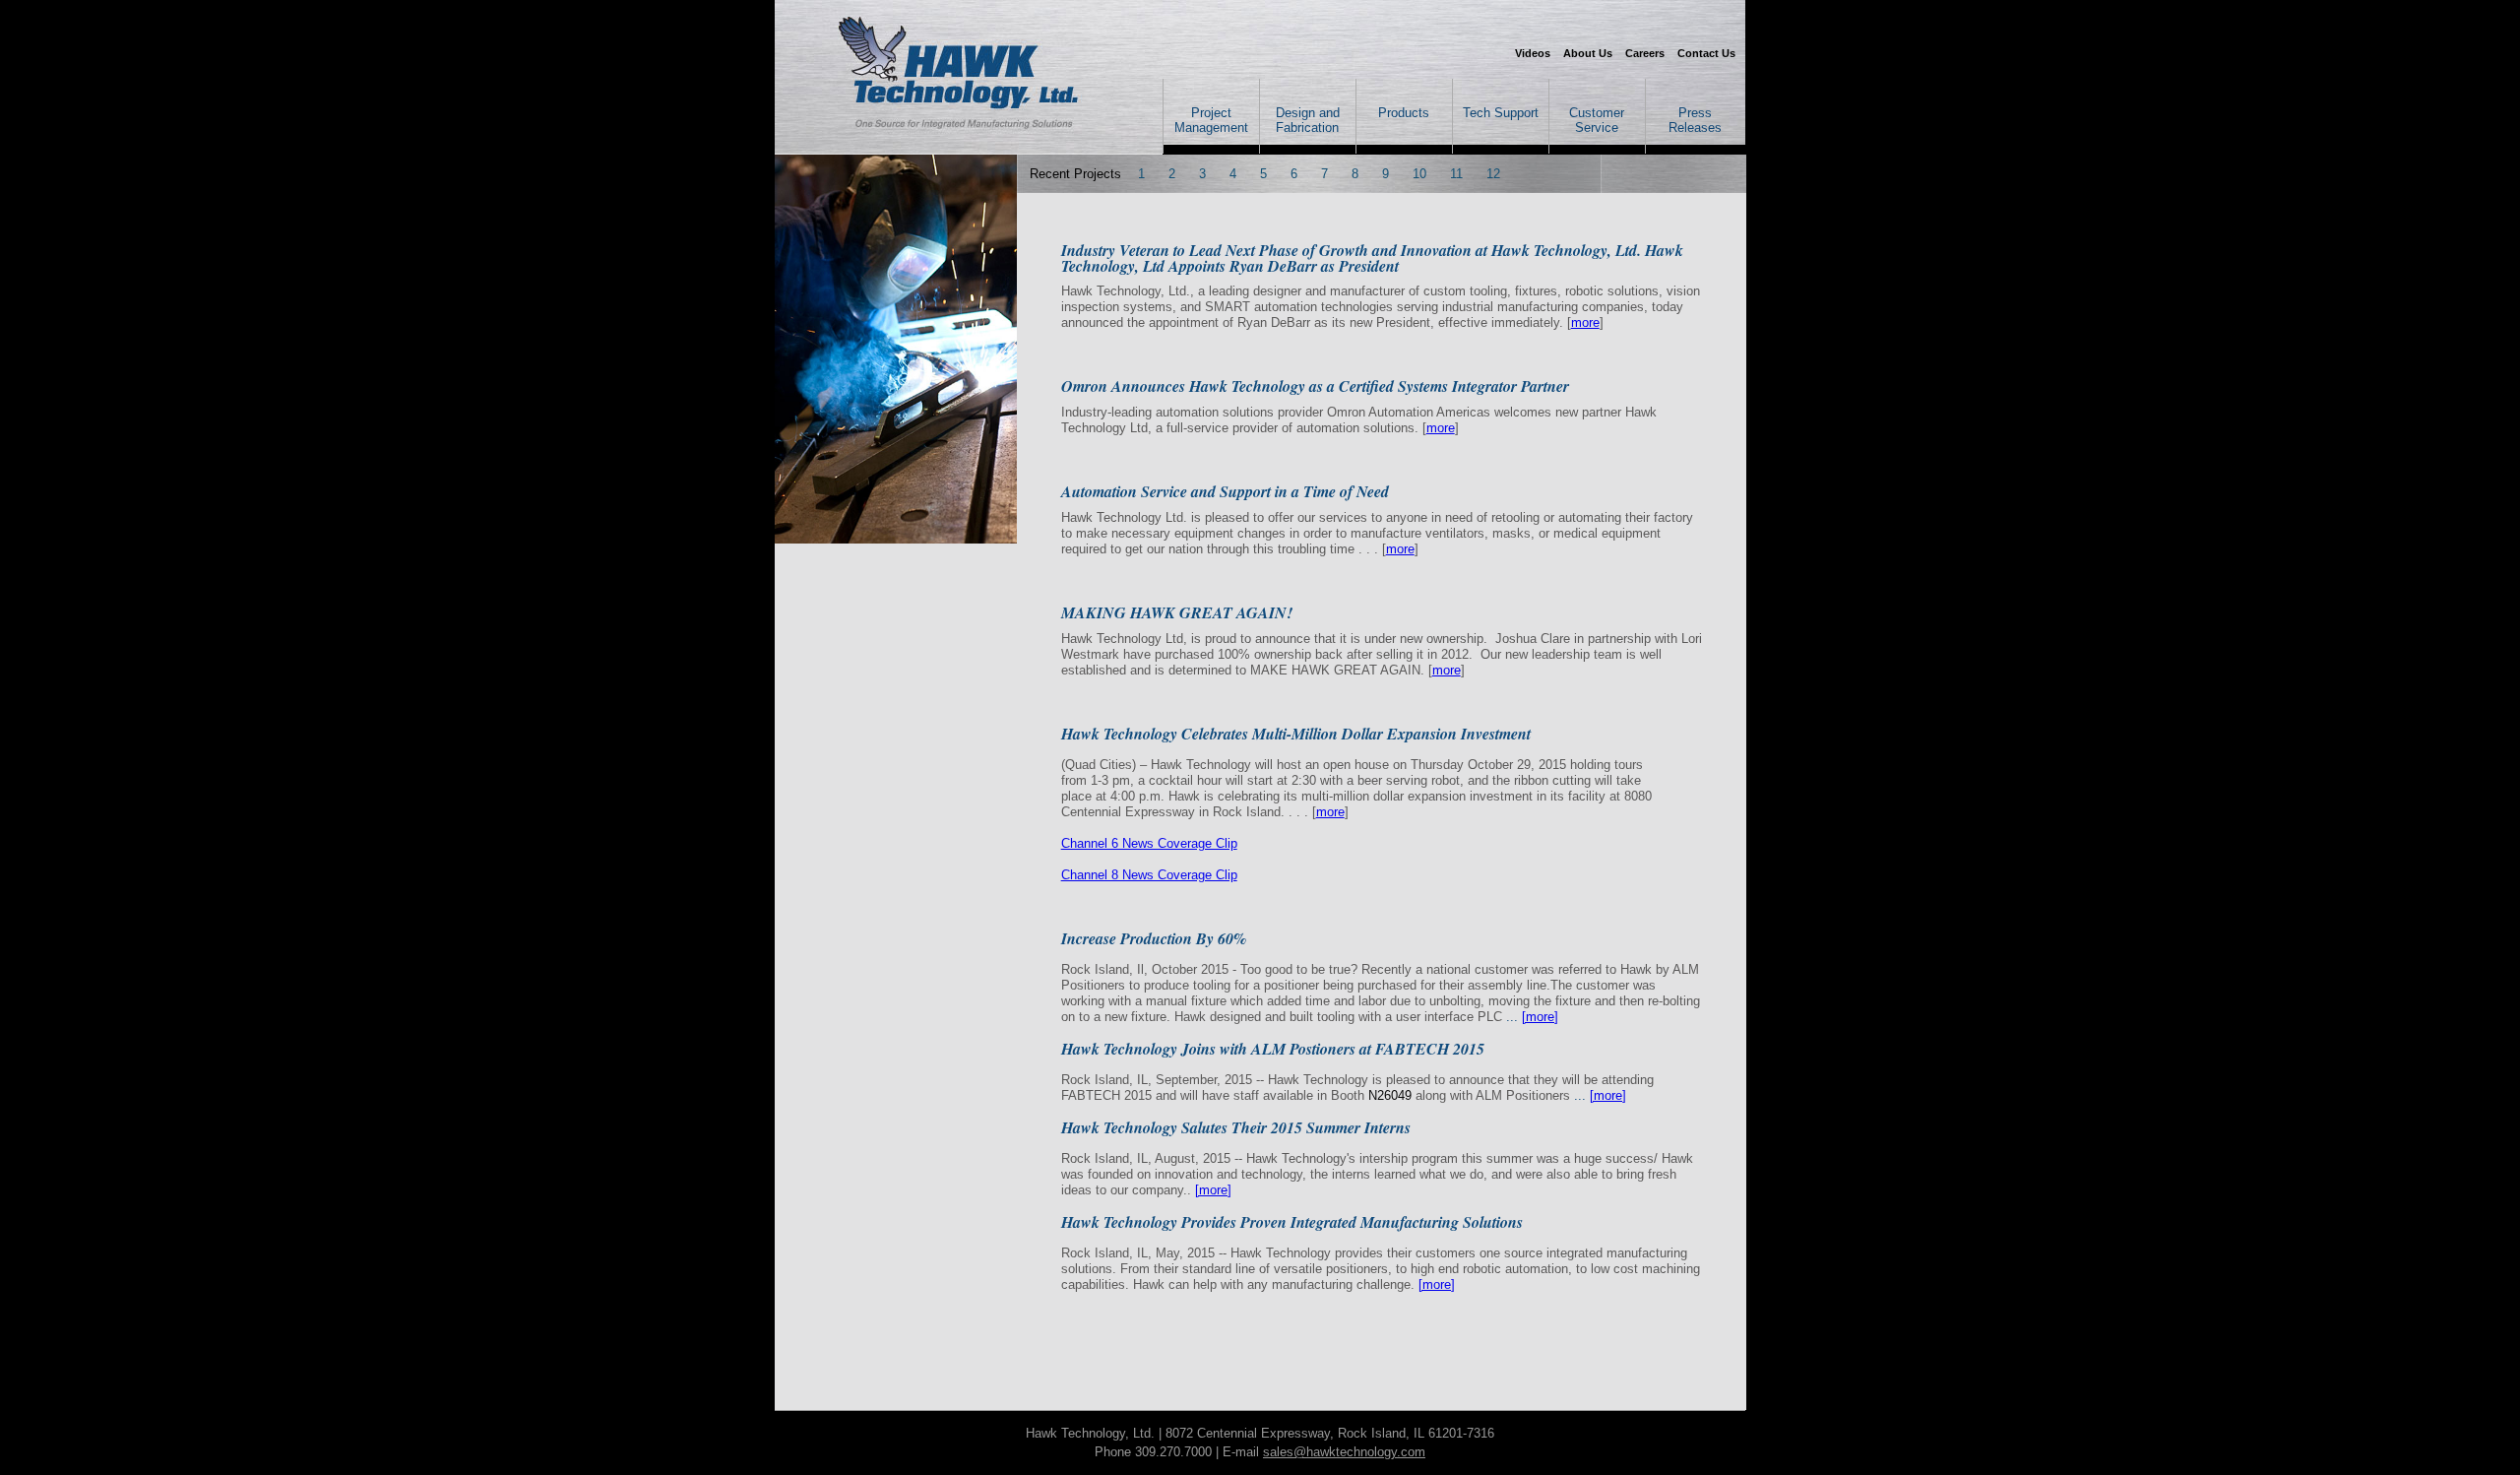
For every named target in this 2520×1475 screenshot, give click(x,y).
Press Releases (1695, 120)
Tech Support (1501, 113)
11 (1456, 174)
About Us (1588, 53)
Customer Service (1597, 120)
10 (1419, 174)
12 (1493, 174)
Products (1404, 113)
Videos (1533, 53)
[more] (1540, 1017)
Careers (1645, 53)
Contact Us (1706, 53)
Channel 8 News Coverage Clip (1149, 875)
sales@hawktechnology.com (1344, 1452)
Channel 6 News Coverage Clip (1149, 843)
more (1585, 322)
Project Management (1211, 120)
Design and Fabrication (1308, 120)
